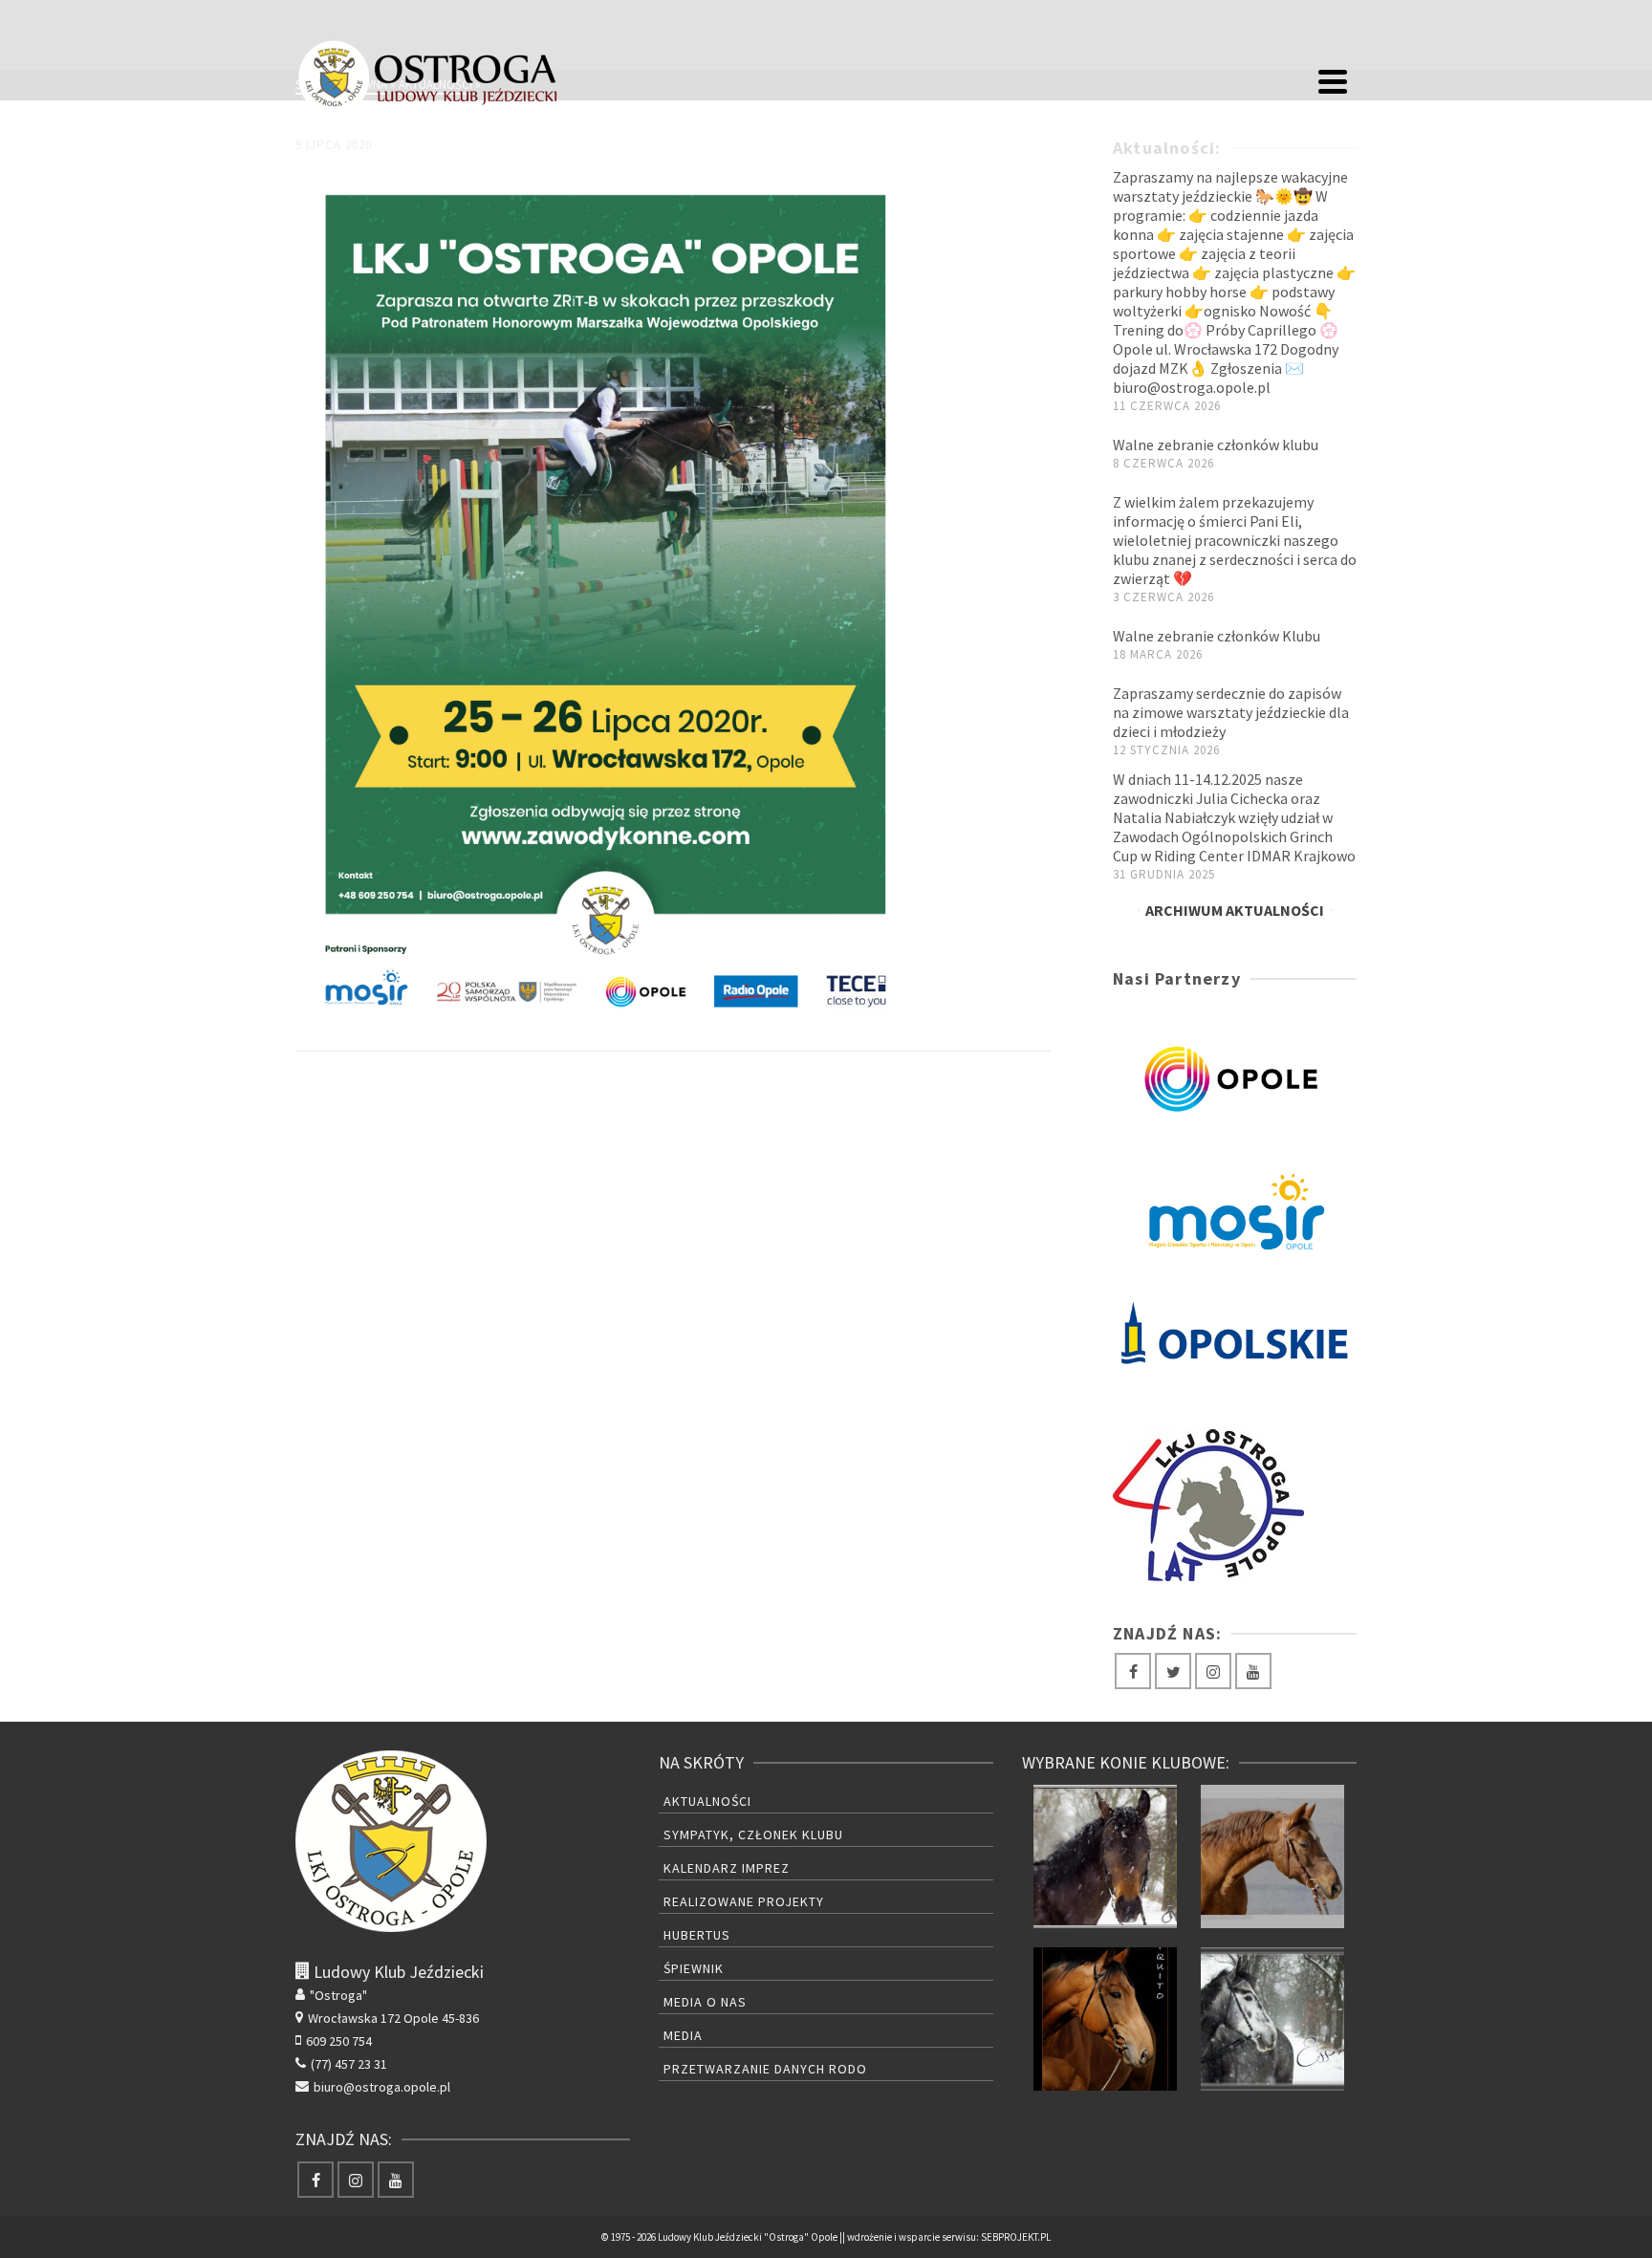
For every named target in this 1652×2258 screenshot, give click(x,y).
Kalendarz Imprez (727, 1868)
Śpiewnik (694, 1968)
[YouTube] (1253, 1671)
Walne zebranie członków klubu (1216, 445)
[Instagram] (1213, 1671)
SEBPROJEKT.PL (1016, 2237)
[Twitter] (1173, 1671)
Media (683, 2035)
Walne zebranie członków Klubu (1217, 636)
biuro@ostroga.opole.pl (382, 2087)
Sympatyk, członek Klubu (753, 1835)
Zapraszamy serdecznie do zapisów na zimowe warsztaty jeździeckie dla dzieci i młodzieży (1231, 712)
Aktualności (707, 1801)
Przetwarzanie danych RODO (765, 2069)
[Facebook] (1133, 1671)
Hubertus (697, 1935)
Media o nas (705, 2002)
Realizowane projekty (744, 1901)
